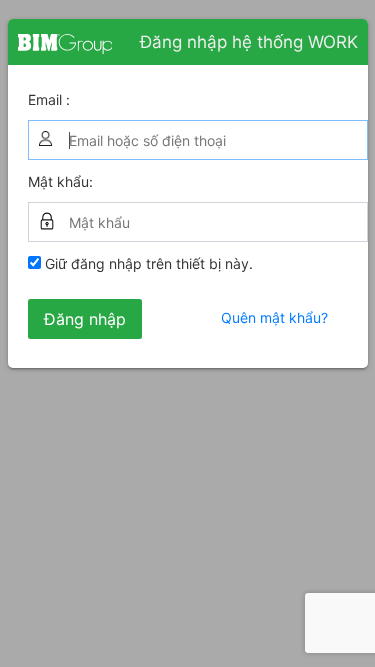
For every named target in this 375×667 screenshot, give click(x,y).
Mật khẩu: (60, 181)
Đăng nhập (85, 319)
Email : (49, 99)
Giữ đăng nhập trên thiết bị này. (147, 263)
